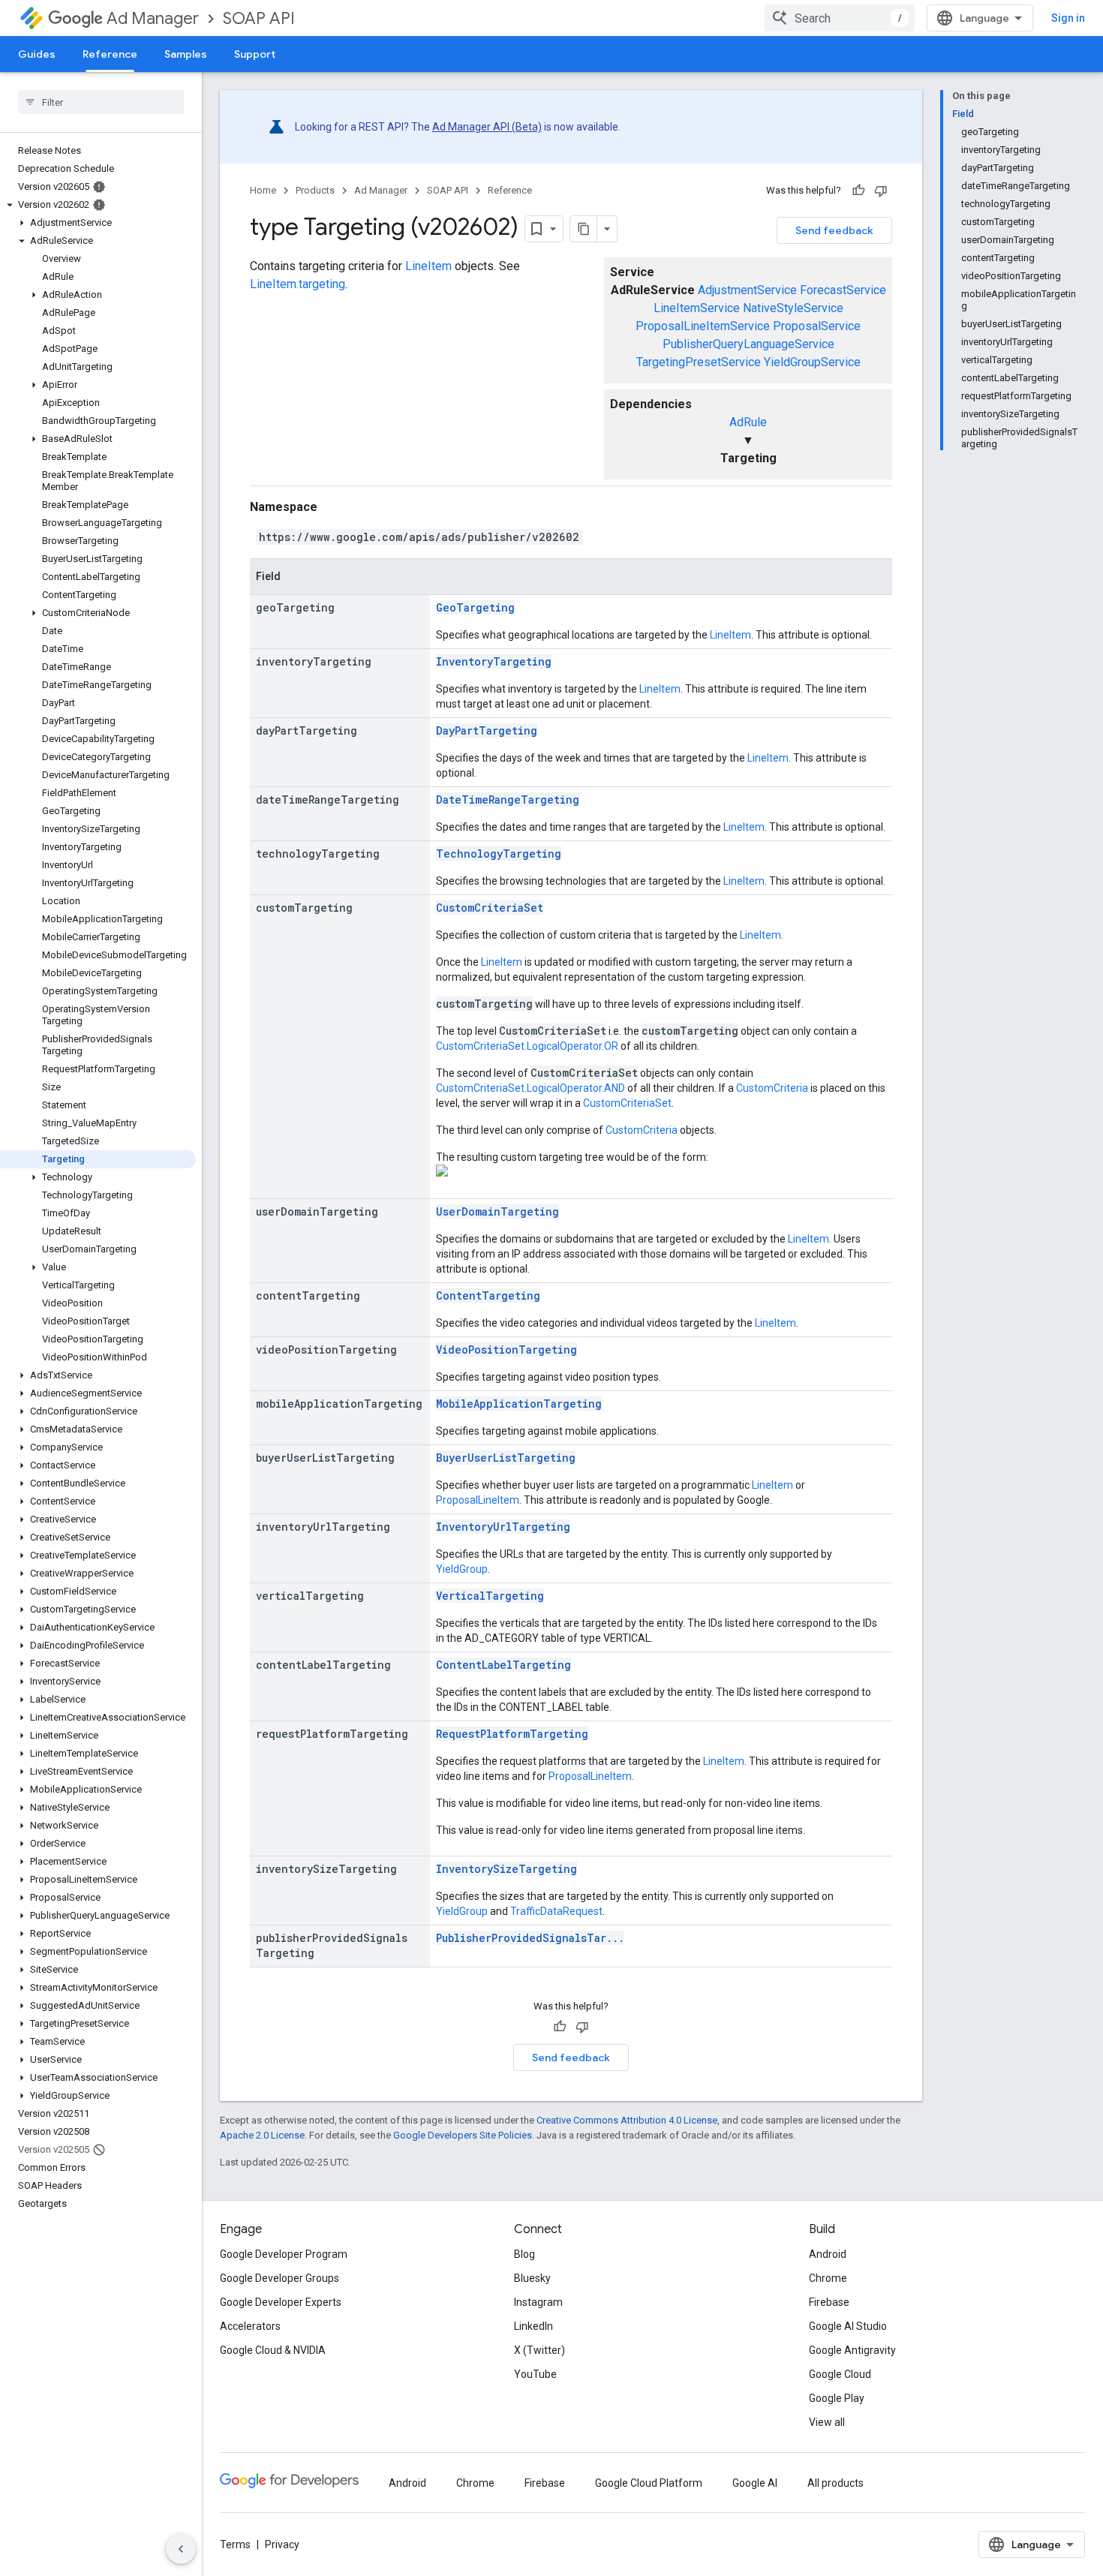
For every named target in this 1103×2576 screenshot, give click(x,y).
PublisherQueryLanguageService (748, 344)
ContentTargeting (488, 1296)
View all (827, 2422)
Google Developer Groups (280, 2278)
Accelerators (250, 2326)
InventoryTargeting (494, 661)
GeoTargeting (475, 607)
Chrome (828, 2278)
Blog (524, 2254)
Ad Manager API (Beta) (487, 127)
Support (255, 54)
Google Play (837, 2398)
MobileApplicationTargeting (519, 1404)
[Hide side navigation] (181, 2549)
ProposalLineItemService (703, 326)
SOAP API (259, 18)
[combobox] (840, 18)
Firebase (829, 2302)
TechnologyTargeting (499, 854)
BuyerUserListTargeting (506, 1458)
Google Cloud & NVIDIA (273, 2350)
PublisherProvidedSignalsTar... (530, 1938)
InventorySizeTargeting (506, 1869)
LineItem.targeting (298, 284)
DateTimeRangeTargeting (508, 800)
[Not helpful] (881, 191)
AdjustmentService (747, 290)
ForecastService (843, 290)
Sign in (1068, 18)
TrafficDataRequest (556, 1911)
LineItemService (697, 308)
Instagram (538, 2302)
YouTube (535, 2374)
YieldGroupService (812, 362)
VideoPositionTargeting (506, 1350)
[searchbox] (101, 102)
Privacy (282, 2544)
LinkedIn (533, 2326)
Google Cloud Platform (649, 2483)
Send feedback (834, 230)
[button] (98, 205)
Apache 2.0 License (262, 2135)
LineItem (428, 266)
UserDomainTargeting (497, 1211)
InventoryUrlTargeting (503, 1527)
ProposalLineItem (478, 1500)
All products (836, 2483)
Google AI (755, 2483)
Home (263, 190)
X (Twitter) (539, 2350)
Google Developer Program (284, 2254)
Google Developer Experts (281, 2302)
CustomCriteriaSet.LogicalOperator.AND (530, 1088)
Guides (37, 54)
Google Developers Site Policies (463, 2135)
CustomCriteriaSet (490, 908)
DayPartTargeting (487, 730)
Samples (186, 54)
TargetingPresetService (699, 362)
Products (315, 190)
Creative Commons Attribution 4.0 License (627, 2120)
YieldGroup (462, 1569)
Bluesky (532, 2278)
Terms (235, 2544)
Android (828, 2254)
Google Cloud (840, 2374)
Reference (110, 54)
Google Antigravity (852, 2350)
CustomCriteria (772, 1088)
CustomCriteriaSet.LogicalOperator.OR (527, 1046)
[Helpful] (858, 191)
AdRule (748, 422)
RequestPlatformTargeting (512, 1734)
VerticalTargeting (490, 1596)
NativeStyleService (793, 308)
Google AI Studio (848, 2326)
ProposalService (817, 326)
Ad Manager (153, 18)
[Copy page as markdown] (584, 229)
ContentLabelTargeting (503, 1665)
